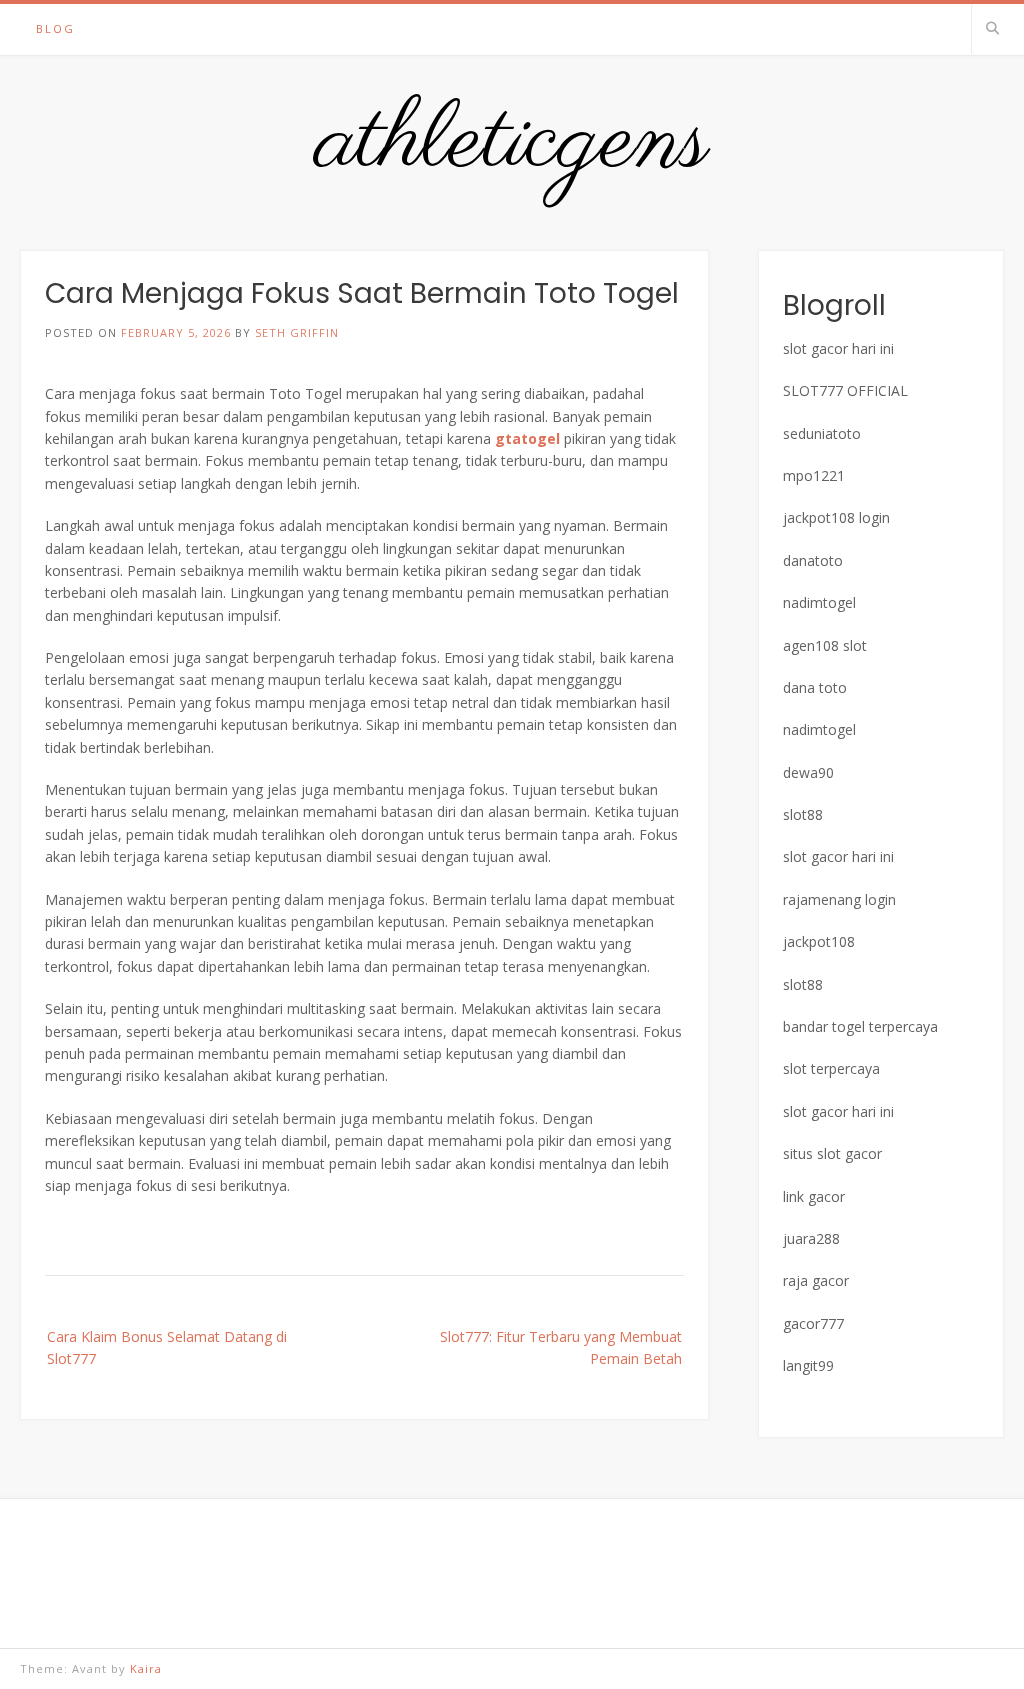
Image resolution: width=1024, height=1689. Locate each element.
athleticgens (512, 143)
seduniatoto (822, 433)
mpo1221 (814, 475)
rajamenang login (839, 899)
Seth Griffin (297, 332)
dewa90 (808, 772)
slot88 (803, 814)
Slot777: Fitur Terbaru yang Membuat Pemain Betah (561, 1347)
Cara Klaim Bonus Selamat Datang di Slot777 (167, 1347)
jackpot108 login (836, 517)
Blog (55, 28)
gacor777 (813, 1323)
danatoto (813, 560)
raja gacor (816, 1280)
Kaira (146, 1668)
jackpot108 (819, 941)
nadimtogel (819, 602)
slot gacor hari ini (838, 348)
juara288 (811, 1238)
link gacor (814, 1196)
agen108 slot (825, 645)
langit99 (808, 1365)
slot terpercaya (831, 1068)
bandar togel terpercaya (860, 1026)
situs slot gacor (832, 1153)
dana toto (815, 687)
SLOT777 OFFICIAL (845, 390)
